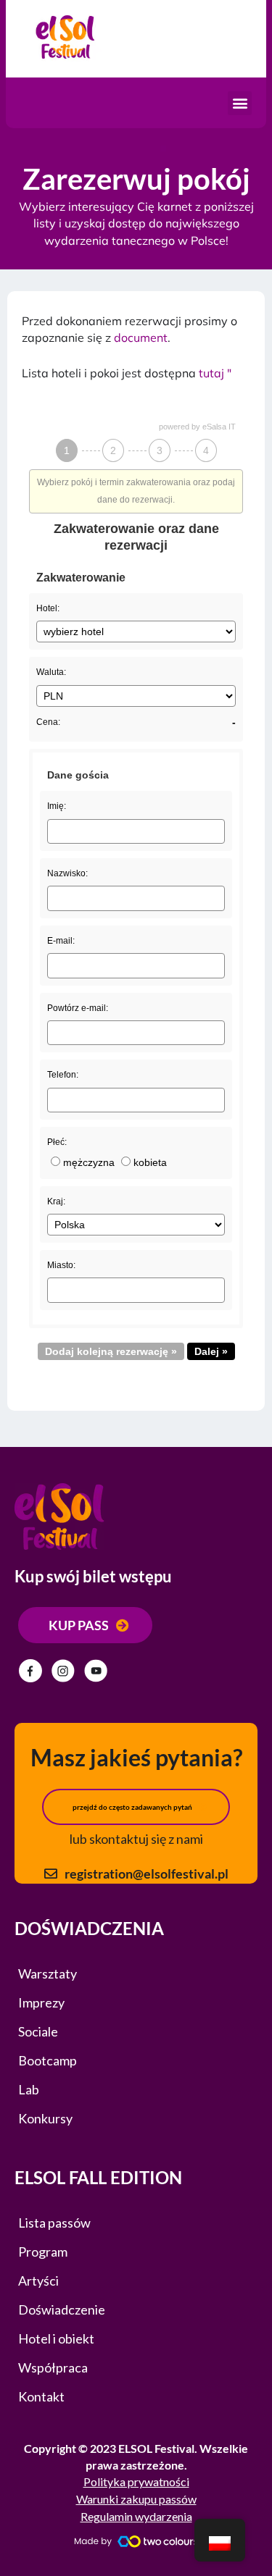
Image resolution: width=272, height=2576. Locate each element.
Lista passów (54, 2223)
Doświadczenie (62, 2309)
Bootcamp (48, 2060)
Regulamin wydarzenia (136, 2516)
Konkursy (45, 2118)
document (141, 337)
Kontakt (41, 2396)
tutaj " (215, 373)
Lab (29, 2089)
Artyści (38, 2281)
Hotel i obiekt (56, 2338)
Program (43, 2252)
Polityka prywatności (136, 2481)
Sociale (38, 2031)
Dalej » (211, 1351)
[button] (240, 103)
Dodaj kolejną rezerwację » (111, 1351)
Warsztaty (48, 1973)
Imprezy (41, 2002)
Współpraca (53, 2367)
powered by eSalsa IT (197, 427)
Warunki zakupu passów (136, 2499)
